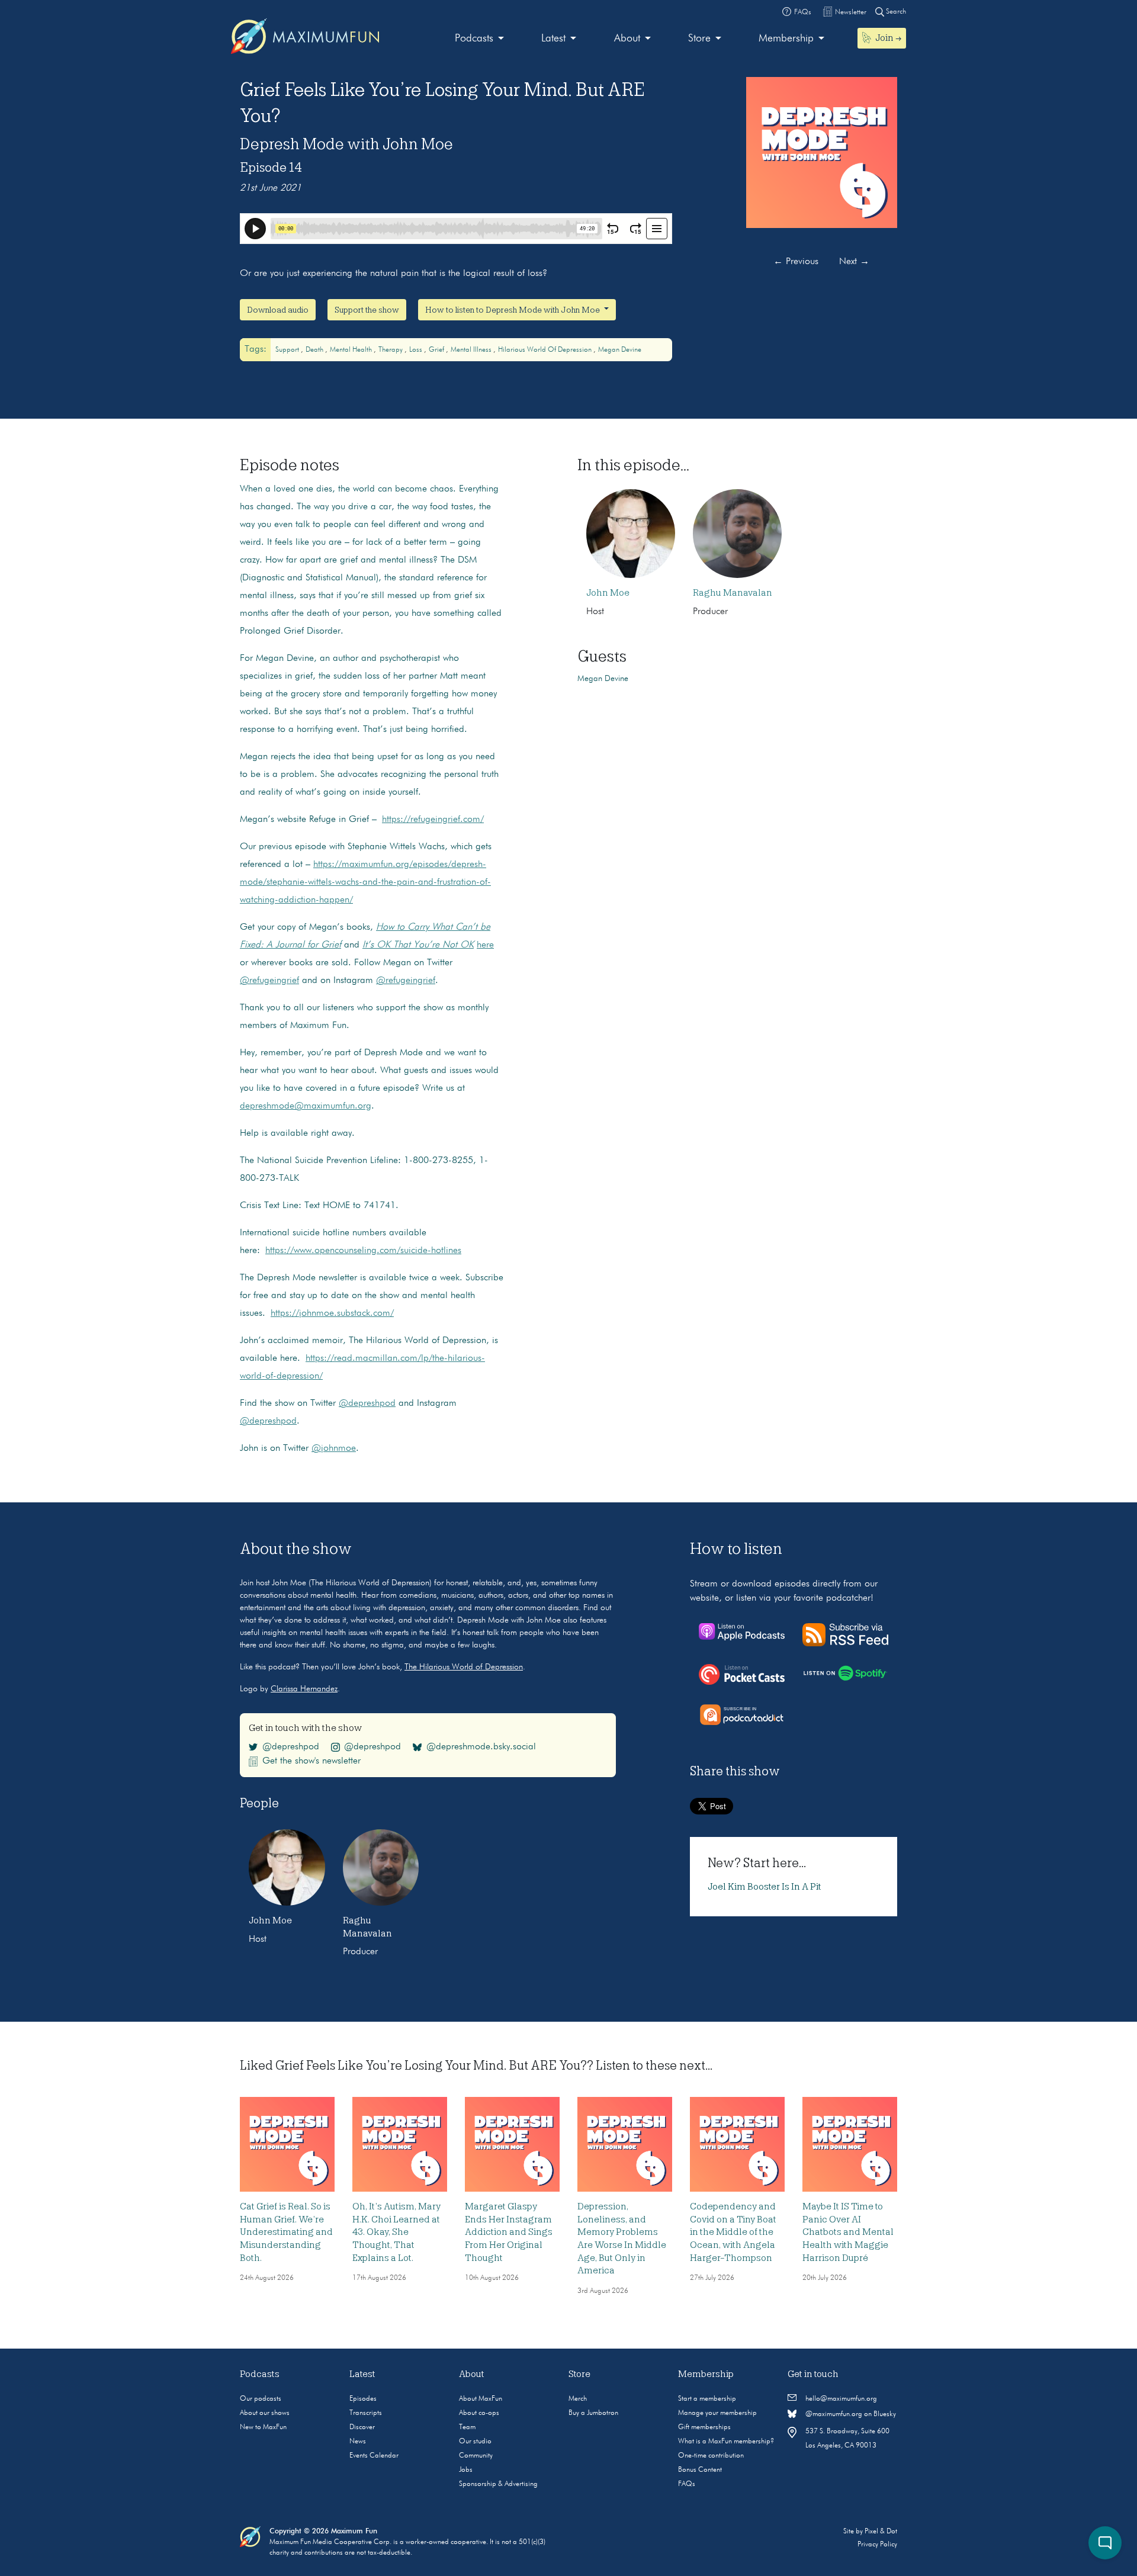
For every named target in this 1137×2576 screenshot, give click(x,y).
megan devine (620, 350)
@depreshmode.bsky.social (481, 1747)
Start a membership (707, 2399)
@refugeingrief (269, 981)
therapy (391, 350)
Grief (437, 350)
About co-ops (479, 2413)
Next (854, 262)
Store (699, 38)
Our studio (475, 2442)
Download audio (278, 310)
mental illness (472, 350)
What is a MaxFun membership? (726, 2442)
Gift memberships (704, 2427)
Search (895, 12)
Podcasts (474, 38)
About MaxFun (481, 2399)
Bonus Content (700, 2470)
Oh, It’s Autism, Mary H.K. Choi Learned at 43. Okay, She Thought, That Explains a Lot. (396, 2232)
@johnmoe (334, 1448)
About (627, 38)
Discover (362, 2427)
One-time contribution (711, 2456)
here (485, 945)
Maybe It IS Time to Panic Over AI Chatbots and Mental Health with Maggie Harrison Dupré (848, 2232)
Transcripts (366, 2413)
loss (417, 350)
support (288, 350)
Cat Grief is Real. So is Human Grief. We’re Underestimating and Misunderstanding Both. (286, 2232)
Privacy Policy (877, 2545)
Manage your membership (717, 2413)
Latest (553, 38)
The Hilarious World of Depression (464, 1667)
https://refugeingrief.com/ (433, 820)
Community (476, 2456)
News (358, 2442)
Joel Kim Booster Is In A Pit (765, 1887)
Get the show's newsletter (311, 1761)
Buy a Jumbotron (593, 2413)
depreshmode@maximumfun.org (306, 1106)
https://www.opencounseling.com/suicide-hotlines (363, 1251)
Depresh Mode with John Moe (346, 144)
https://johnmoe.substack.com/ (332, 1313)
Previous (796, 262)
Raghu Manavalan (733, 593)
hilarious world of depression (546, 350)
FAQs (687, 2484)
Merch (578, 2399)
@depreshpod (367, 1403)
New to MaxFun (263, 2427)
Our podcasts (261, 2399)
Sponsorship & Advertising (498, 2484)
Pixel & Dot (881, 2532)
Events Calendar (374, 2456)
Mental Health (352, 350)
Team (467, 2427)
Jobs (466, 2470)
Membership (786, 38)
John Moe (608, 593)
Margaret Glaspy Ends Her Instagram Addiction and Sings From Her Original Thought (509, 2232)
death (315, 350)
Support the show (367, 310)
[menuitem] (479, 39)
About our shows (265, 2413)
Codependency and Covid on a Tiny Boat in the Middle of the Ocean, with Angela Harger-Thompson (733, 2232)
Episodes (363, 2399)
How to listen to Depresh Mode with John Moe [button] (513, 310)
